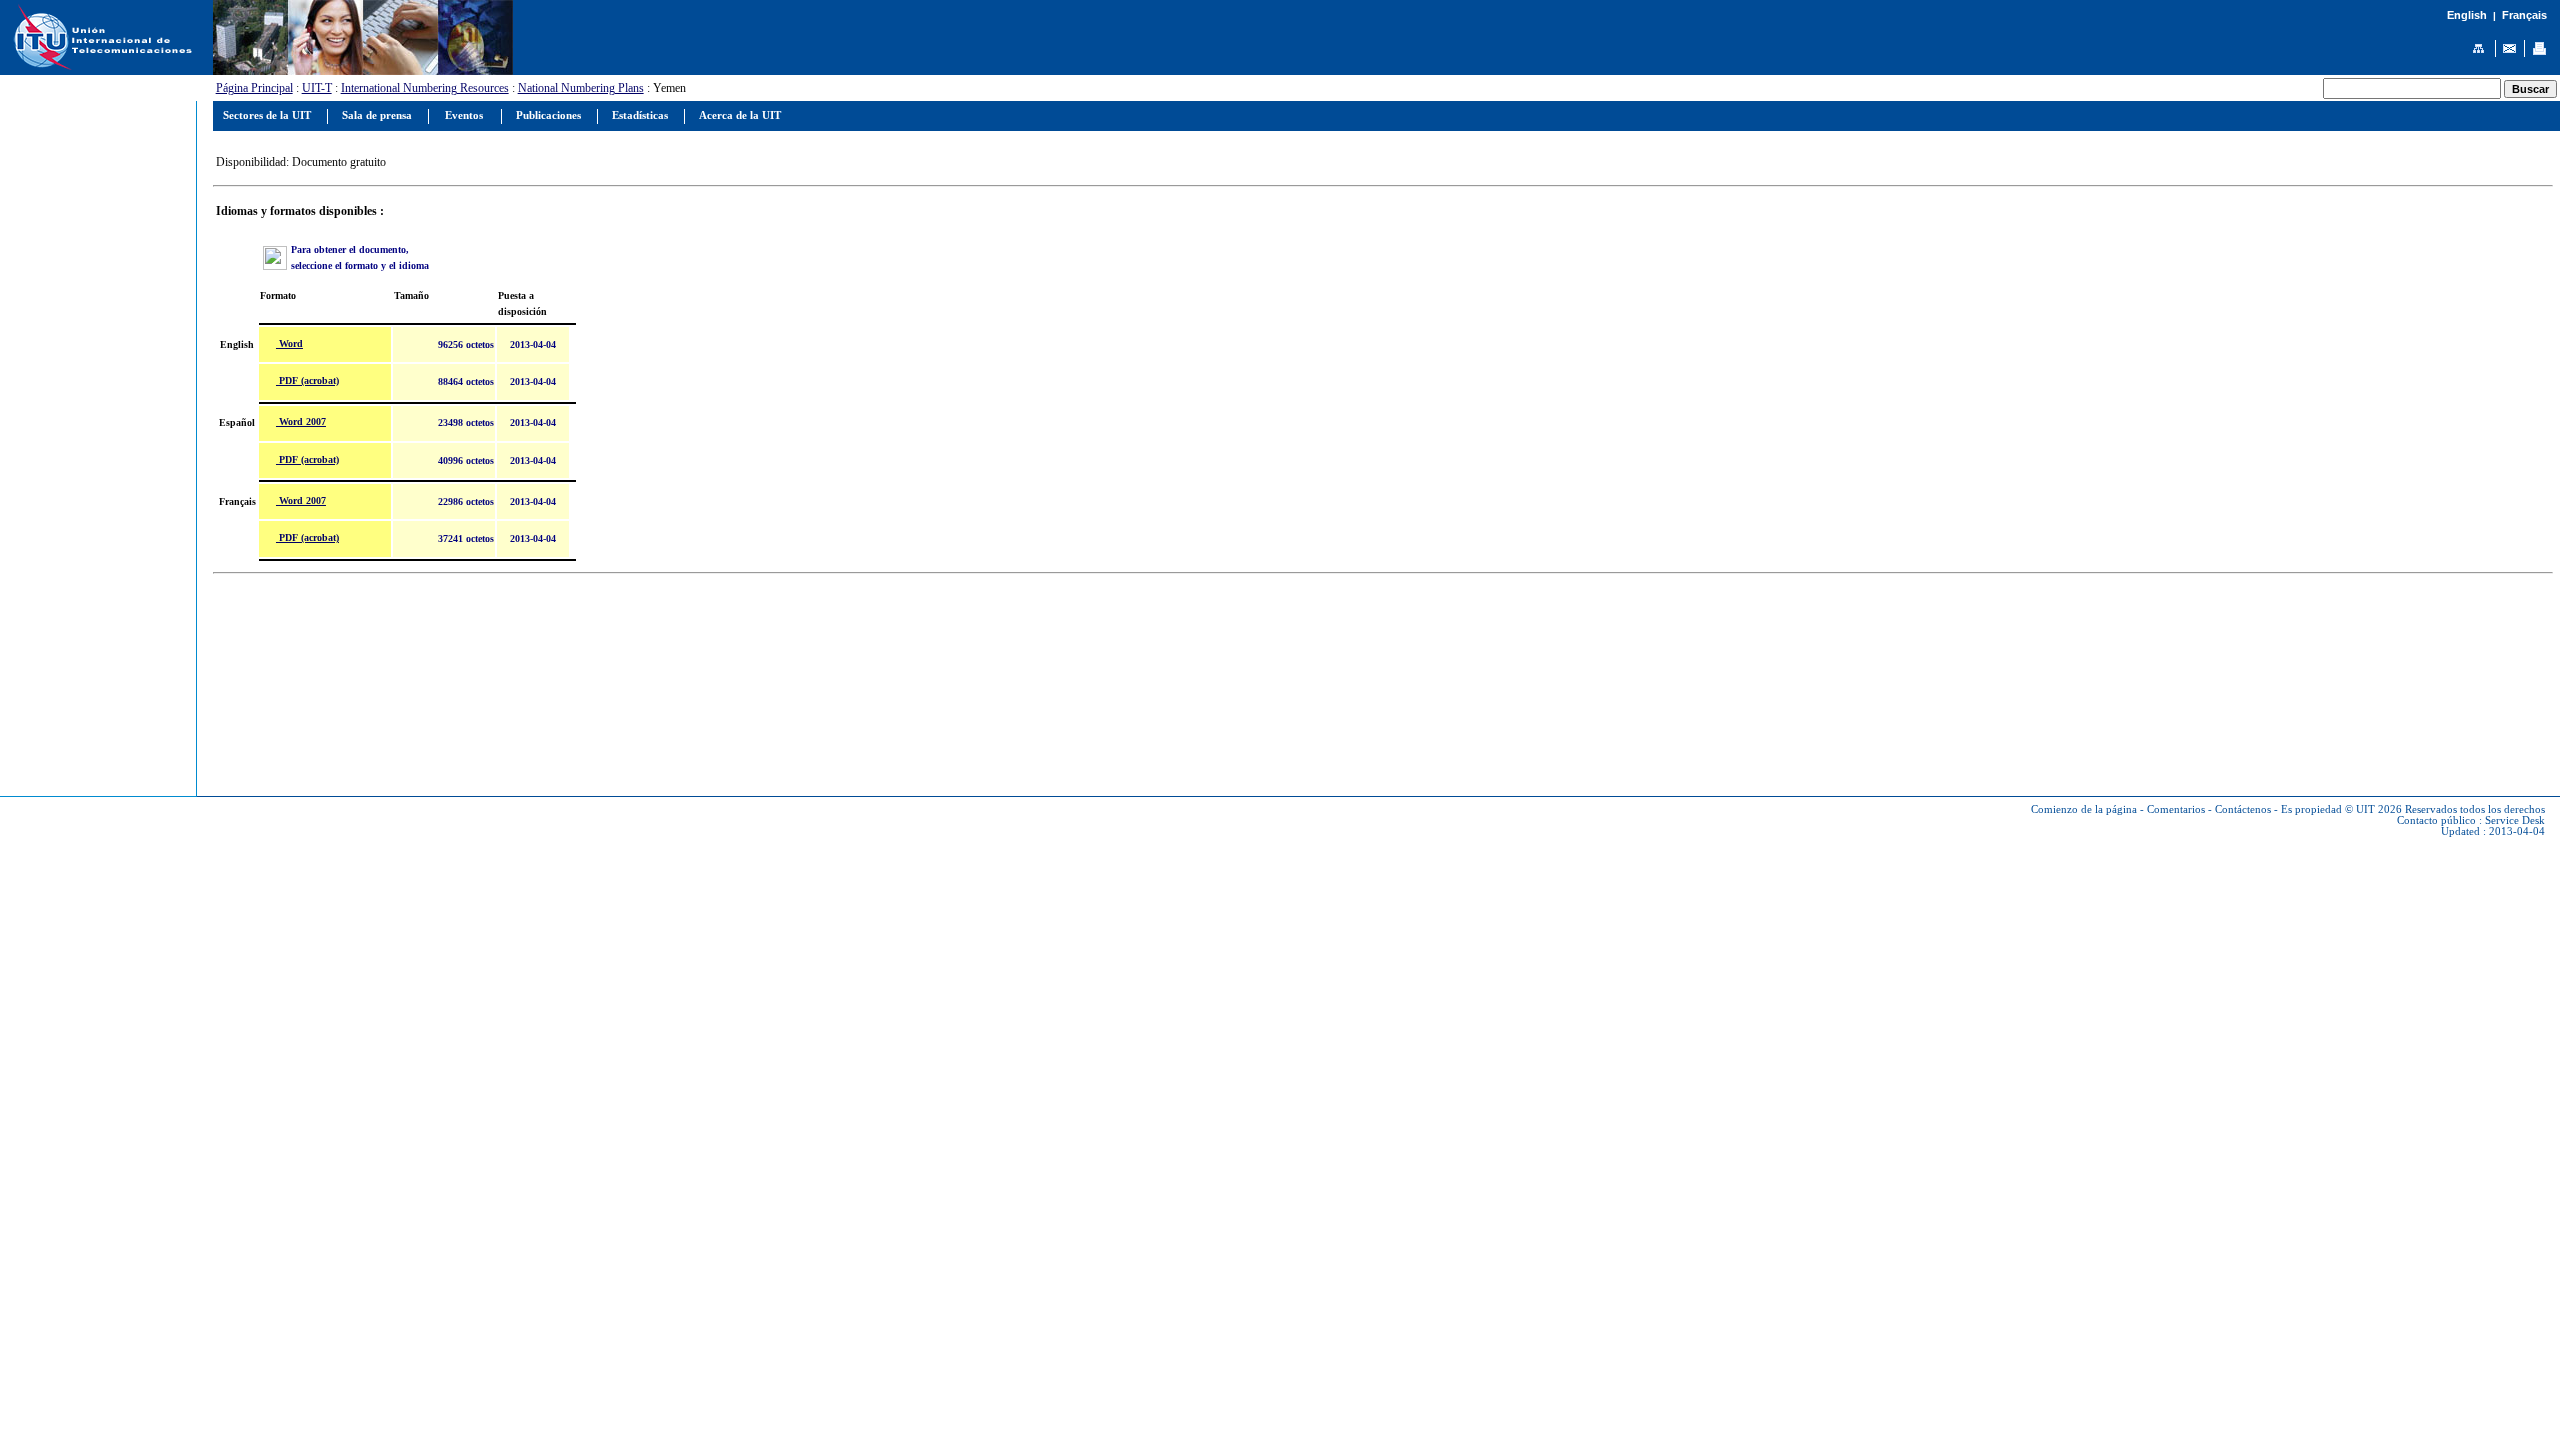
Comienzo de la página (2084, 809)
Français (2524, 15)
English (2467, 15)
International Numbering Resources (425, 88)
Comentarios (2176, 809)
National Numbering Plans (581, 88)
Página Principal (254, 88)
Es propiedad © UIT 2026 (2341, 809)
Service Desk (2515, 820)
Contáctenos (2243, 809)
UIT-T (317, 88)
